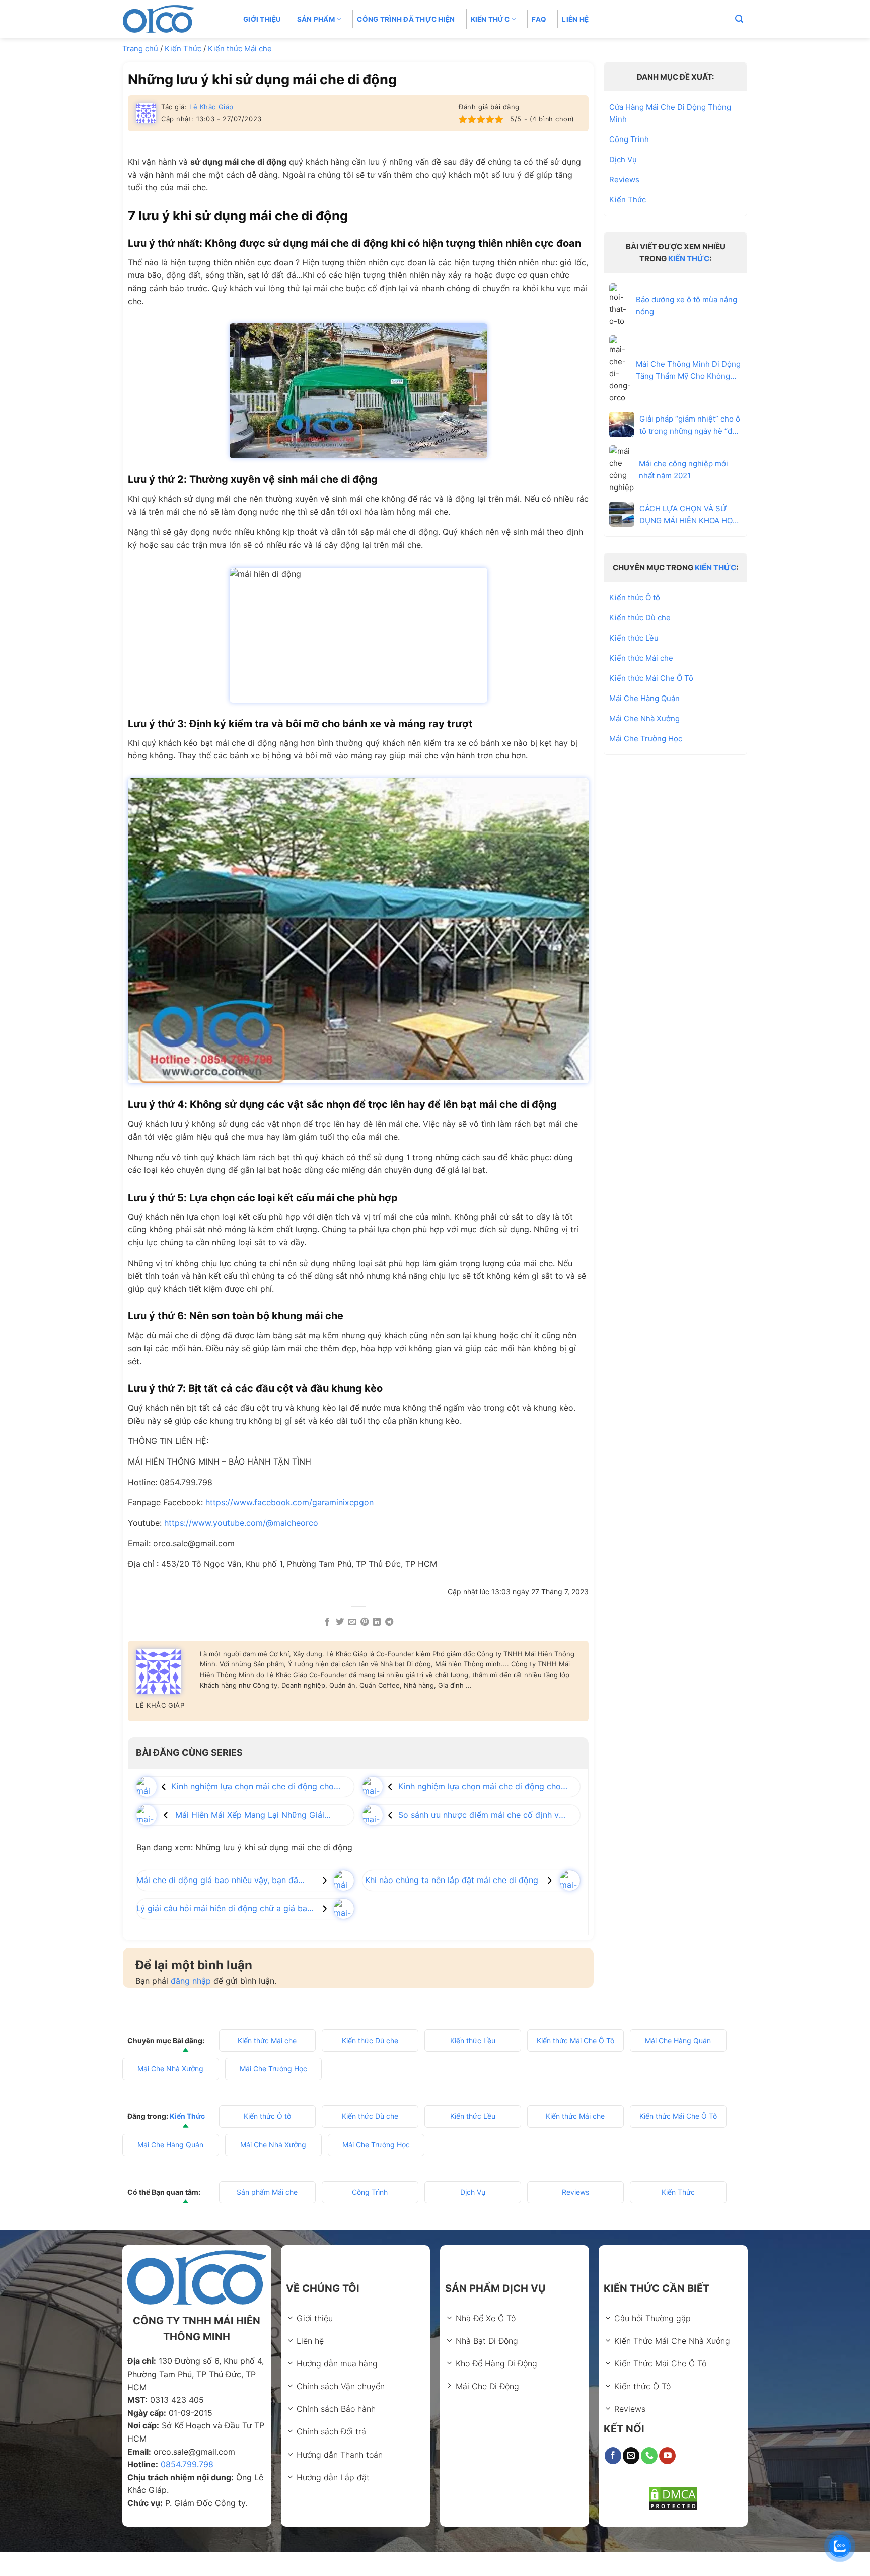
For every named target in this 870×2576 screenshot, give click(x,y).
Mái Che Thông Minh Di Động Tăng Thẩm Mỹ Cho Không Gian (688, 370)
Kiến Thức (183, 49)
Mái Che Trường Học (646, 739)
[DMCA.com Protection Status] (673, 2498)
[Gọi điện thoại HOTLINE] (649, 2456)
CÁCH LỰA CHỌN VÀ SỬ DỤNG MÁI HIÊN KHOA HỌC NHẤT (689, 514)
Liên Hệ (575, 19)
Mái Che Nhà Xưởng (644, 718)
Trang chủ (140, 49)
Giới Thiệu (262, 19)
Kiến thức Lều (634, 638)
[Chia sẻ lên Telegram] (389, 1622)
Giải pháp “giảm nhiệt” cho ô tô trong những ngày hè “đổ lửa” (690, 425)
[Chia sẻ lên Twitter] (340, 1622)
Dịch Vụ (623, 159)
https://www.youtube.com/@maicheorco (241, 1523)
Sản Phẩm (316, 19)
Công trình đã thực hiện (406, 19)
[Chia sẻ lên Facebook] (327, 1622)
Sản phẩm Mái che (267, 2192)
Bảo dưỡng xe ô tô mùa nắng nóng (686, 305)
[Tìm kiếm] (739, 19)
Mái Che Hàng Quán (644, 698)
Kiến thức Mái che (240, 49)
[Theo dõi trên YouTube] (667, 2456)
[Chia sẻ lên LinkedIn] (377, 1622)
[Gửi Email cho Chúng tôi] (631, 2456)
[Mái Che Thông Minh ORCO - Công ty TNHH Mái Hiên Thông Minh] (173, 19)
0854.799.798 (187, 2464)
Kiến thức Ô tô (635, 598)
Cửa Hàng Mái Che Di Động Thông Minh (670, 113)
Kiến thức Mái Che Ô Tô (651, 678)
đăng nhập (191, 1981)
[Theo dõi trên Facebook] (613, 2456)
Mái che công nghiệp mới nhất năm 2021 (683, 470)
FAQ (539, 19)
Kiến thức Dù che (640, 618)
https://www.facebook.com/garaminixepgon (289, 1502)
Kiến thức (490, 19)
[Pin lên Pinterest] (365, 1622)
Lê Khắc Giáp (211, 107)
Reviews (624, 180)
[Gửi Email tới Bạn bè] (352, 1622)
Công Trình (629, 139)
